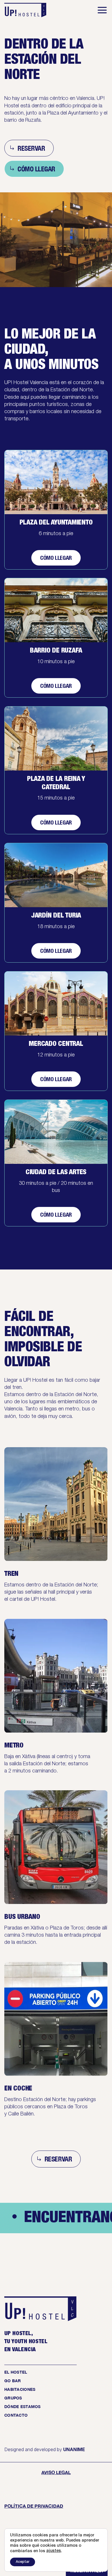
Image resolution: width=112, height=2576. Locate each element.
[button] (102, 10)
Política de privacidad (34, 2506)
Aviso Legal (56, 2472)
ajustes (54, 2551)
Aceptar (23, 2562)
